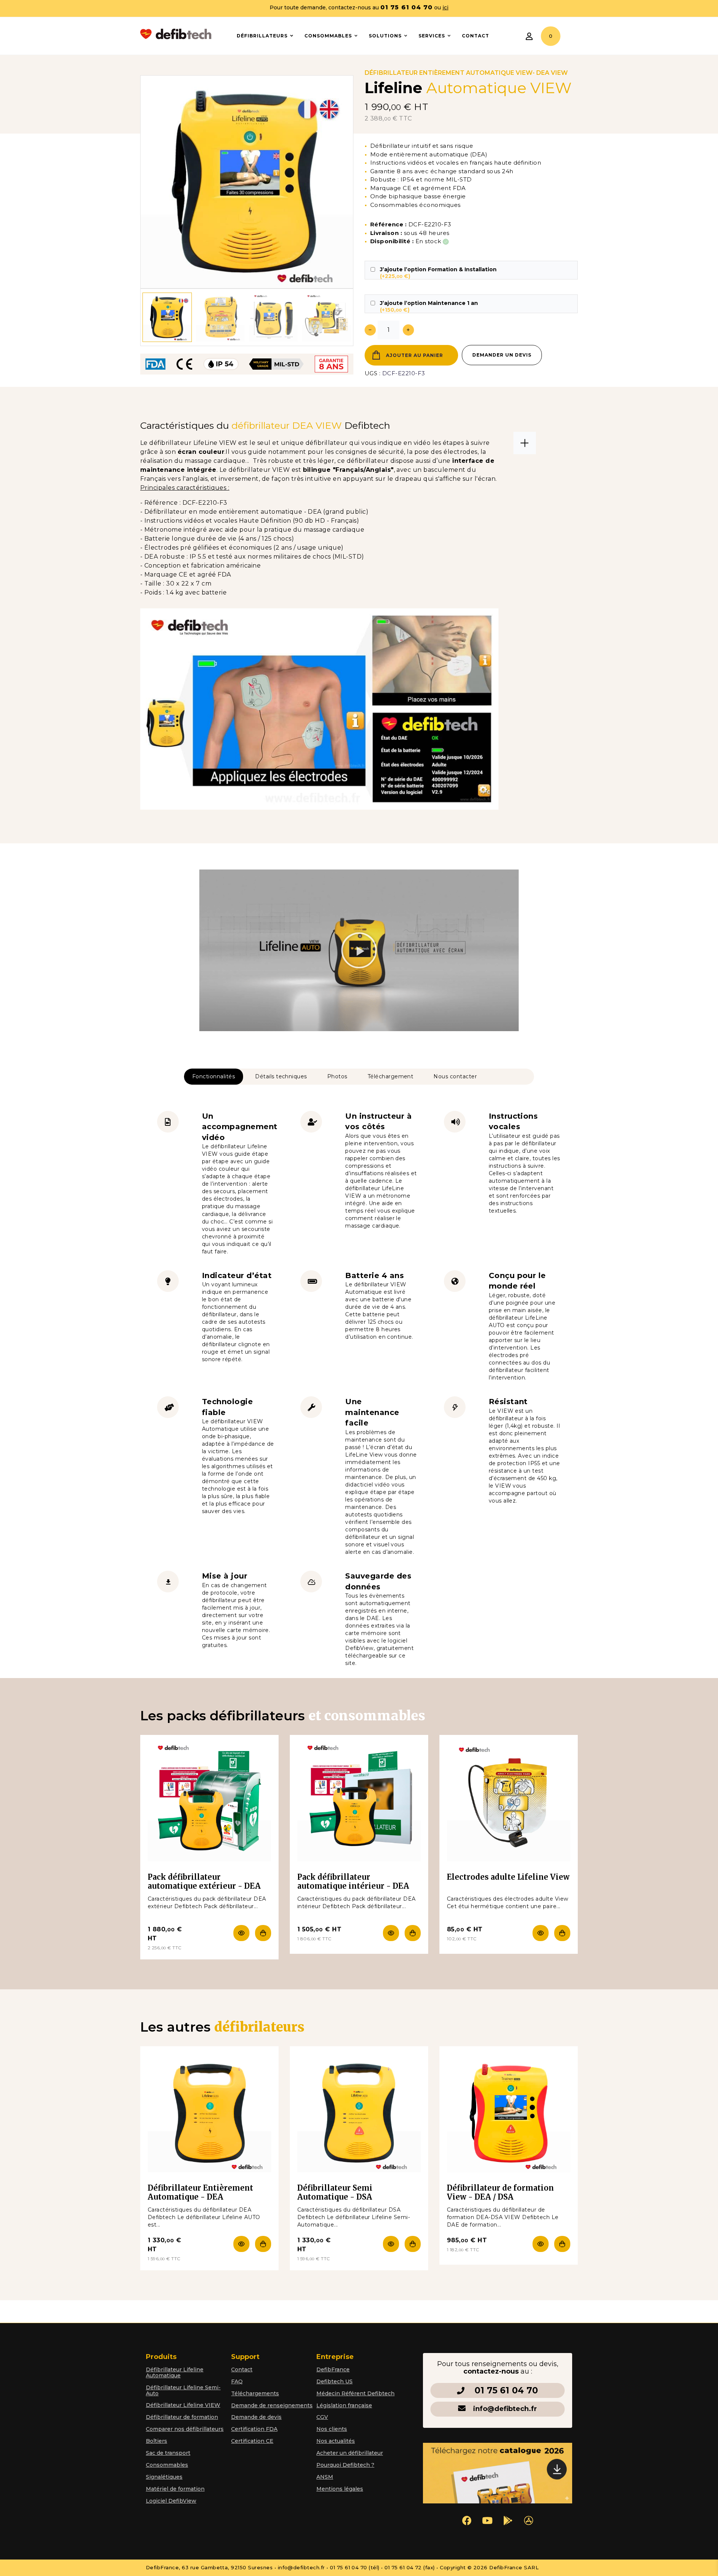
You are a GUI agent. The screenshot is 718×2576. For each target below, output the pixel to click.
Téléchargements (255, 2393)
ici (445, 7)
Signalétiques (164, 2477)
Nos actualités (336, 2441)
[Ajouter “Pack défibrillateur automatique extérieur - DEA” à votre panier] (261, 1933)
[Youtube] (487, 2520)
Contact (242, 2369)
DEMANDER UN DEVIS (502, 355)
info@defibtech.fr (505, 2409)
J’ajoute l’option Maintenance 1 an (429, 306)
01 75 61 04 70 (506, 2390)
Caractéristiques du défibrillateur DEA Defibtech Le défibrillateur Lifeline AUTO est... (204, 2217)
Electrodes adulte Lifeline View (508, 1877)
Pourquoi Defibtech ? (345, 2465)
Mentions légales (340, 2489)
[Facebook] (467, 2520)
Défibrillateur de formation (182, 2417)
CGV (322, 2417)
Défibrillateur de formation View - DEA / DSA (500, 2192)
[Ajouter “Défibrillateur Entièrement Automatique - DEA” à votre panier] (261, 2244)
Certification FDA (254, 2429)
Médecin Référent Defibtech (355, 2393)
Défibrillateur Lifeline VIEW (183, 2405)
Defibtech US (335, 2381)
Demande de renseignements (272, 2405)
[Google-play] (508, 2520)
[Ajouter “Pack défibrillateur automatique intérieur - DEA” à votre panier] (411, 1933)
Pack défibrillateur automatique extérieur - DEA (204, 1881)
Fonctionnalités (214, 1076)
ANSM (325, 2477)
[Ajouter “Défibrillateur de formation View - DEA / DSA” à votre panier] (560, 2244)
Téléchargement (391, 1076)
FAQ (237, 2381)
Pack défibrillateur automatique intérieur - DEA (353, 1881)
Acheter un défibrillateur (350, 2453)
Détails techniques (281, 1076)
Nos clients (332, 2429)
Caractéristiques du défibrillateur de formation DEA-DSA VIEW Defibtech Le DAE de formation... (503, 2217)
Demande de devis (256, 2417)
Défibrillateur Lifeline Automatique (175, 2372)
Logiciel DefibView (171, 2501)
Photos (337, 1076)
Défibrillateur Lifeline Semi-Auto (183, 2390)
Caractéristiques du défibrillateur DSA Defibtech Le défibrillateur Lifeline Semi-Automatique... (354, 2217)
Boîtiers (157, 2441)
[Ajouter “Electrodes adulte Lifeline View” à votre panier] (560, 1933)
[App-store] (528, 2520)
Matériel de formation (175, 2489)
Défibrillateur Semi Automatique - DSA (335, 2192)
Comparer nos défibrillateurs (185, 2429)
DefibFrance (333, 2369)
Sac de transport (168, 2453)
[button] (359, 950)
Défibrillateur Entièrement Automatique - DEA (200, 2192)
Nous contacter (455, 1076)
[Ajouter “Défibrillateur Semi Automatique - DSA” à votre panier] (411, 2244)
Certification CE (252, 2441)
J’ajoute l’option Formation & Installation (438, 273)
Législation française (344, 2405)
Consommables (167, 2465)
